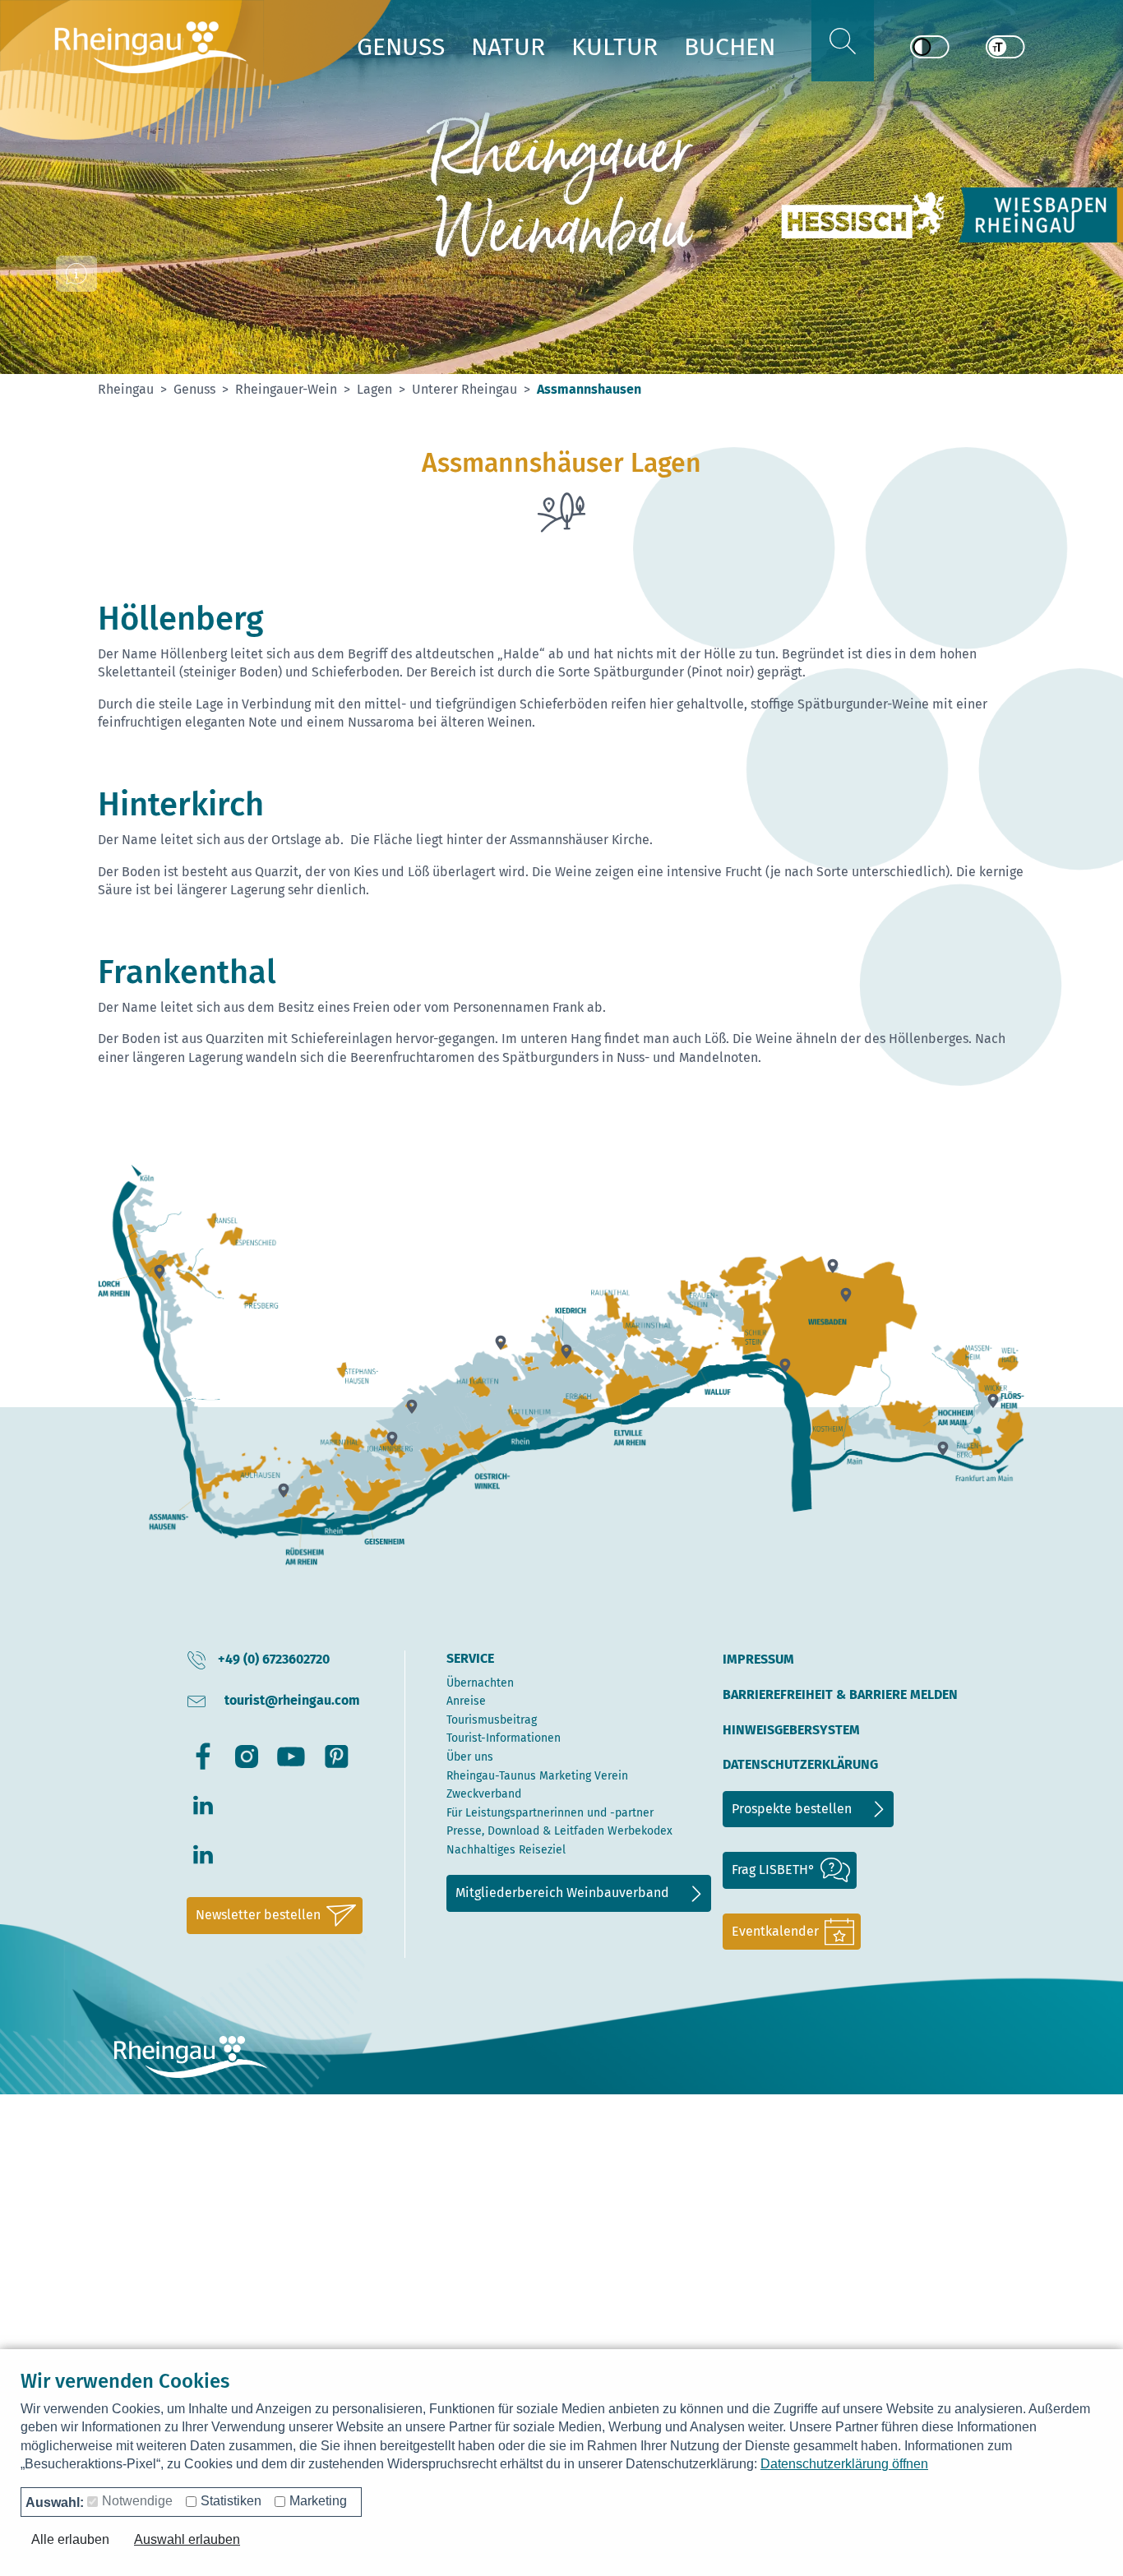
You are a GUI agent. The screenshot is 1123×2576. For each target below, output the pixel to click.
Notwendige (137, 2501)
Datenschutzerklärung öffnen (844, 2464)
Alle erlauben (70, 2539)
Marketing (318, 2501)
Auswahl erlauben (187, 2539)
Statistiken (231, 2501)
